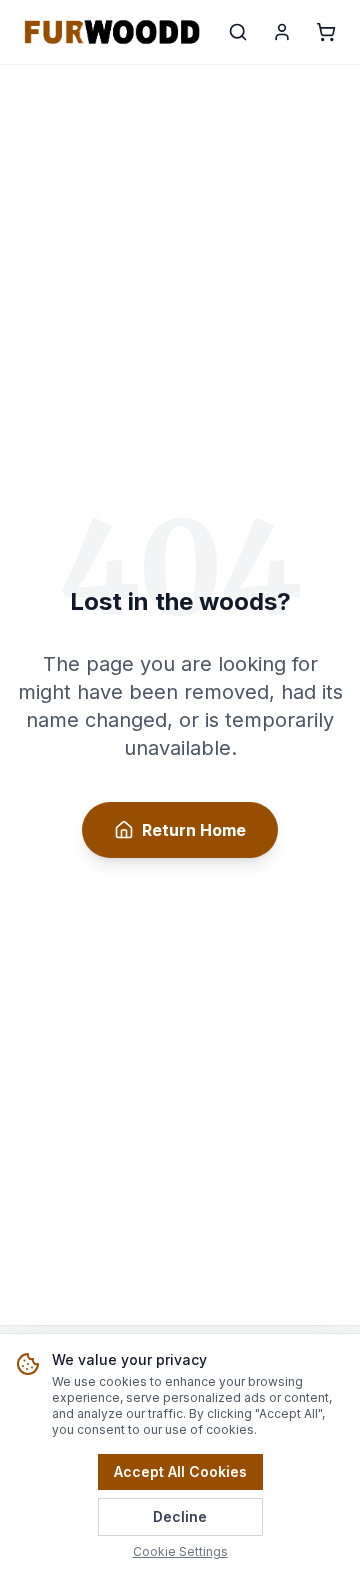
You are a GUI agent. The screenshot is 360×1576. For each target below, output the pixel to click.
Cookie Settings (180, 1551)
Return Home (194, 830)
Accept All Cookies (180, 1471)
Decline (180, 1516)
